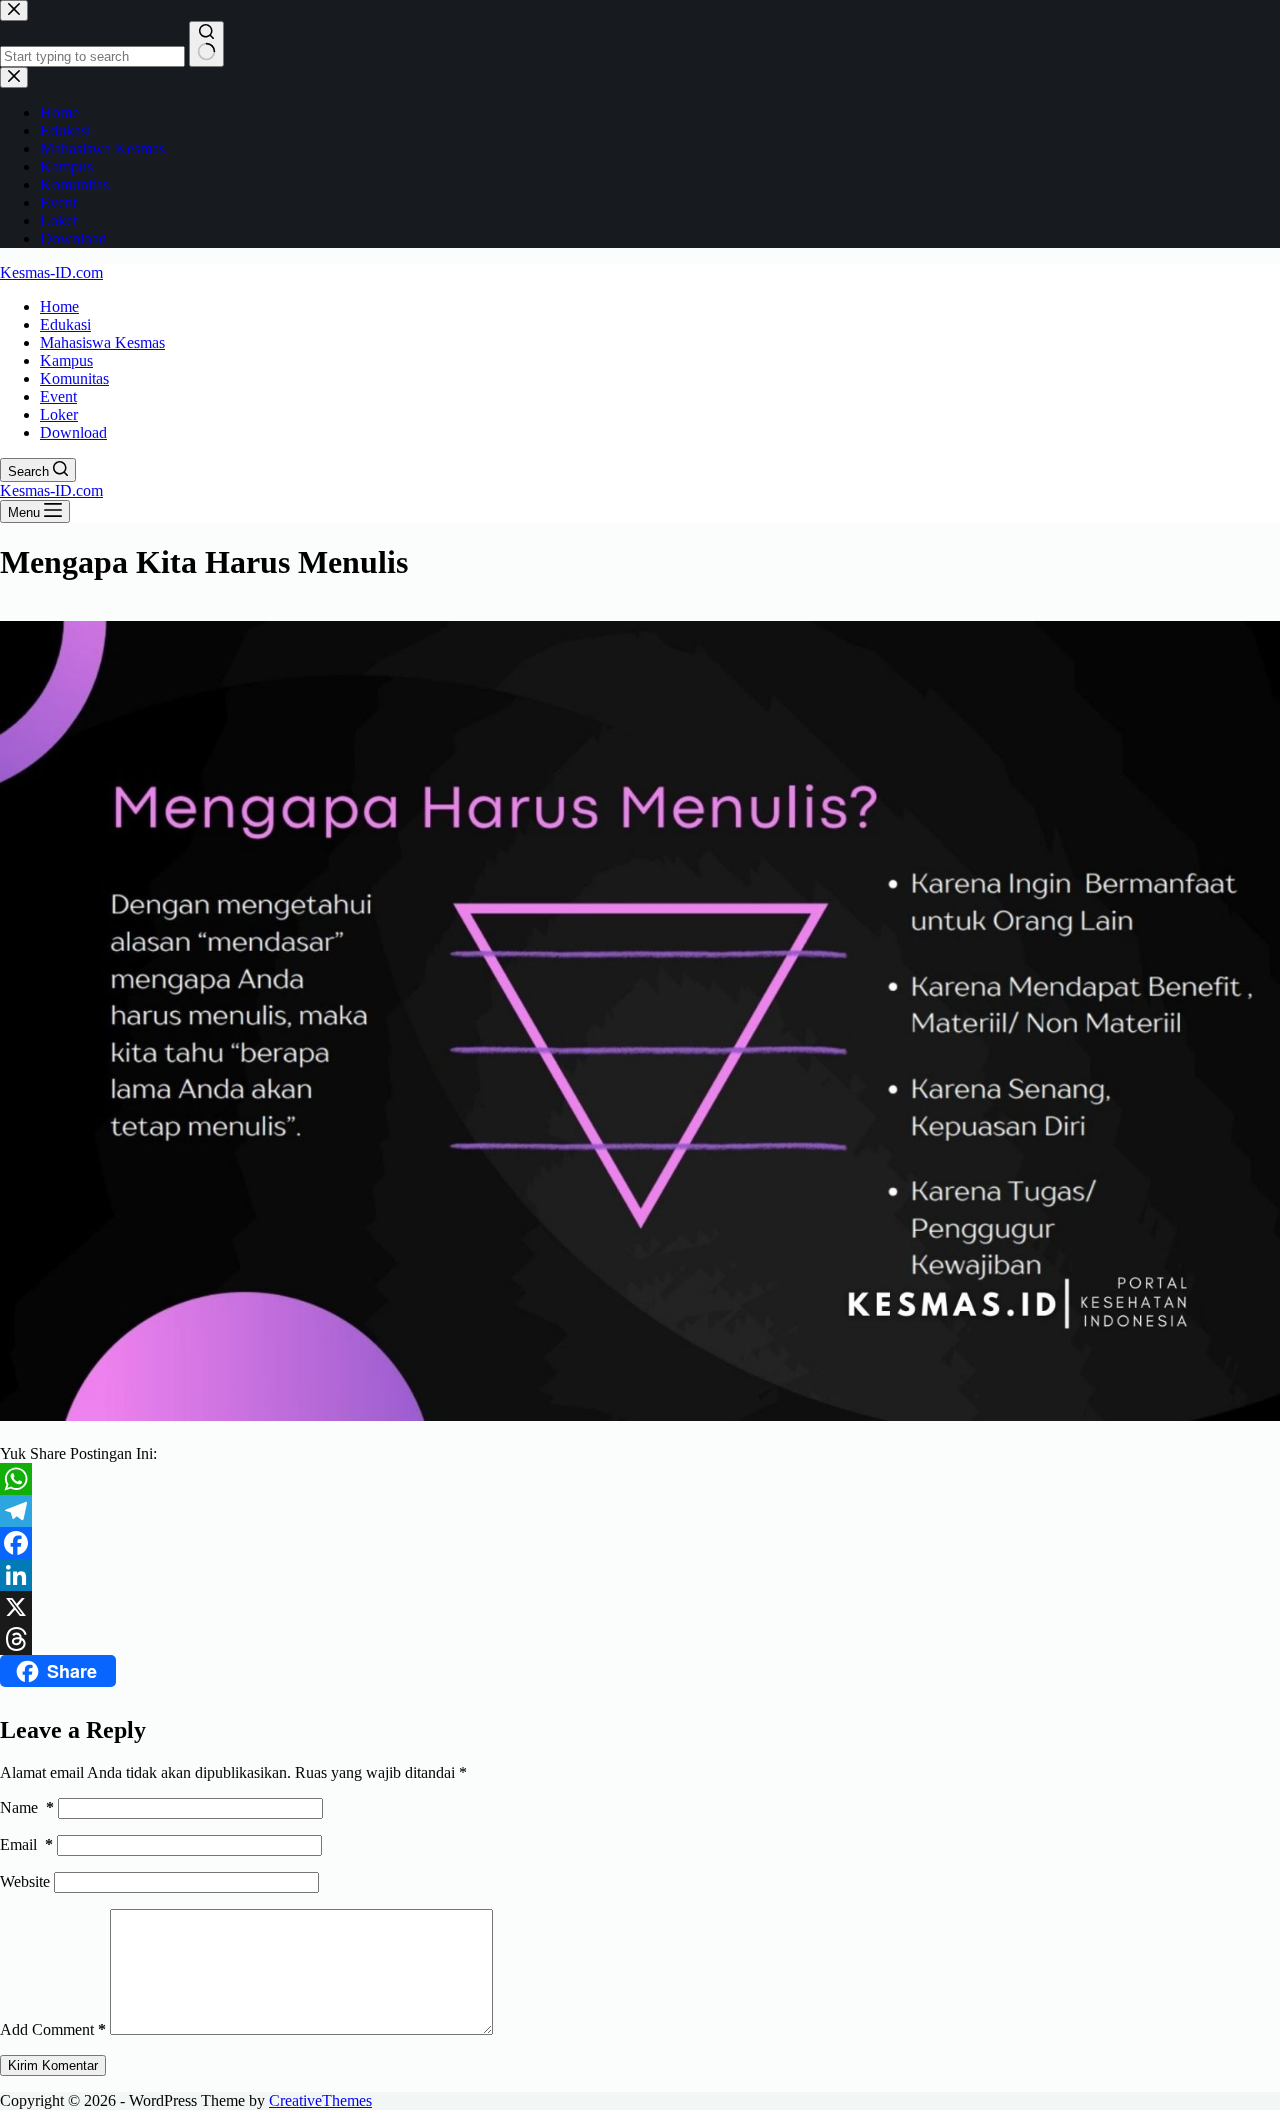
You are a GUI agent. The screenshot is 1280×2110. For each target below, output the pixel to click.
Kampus (66, 360)
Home (59, 306)
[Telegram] (640, 1511)
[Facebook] (640, 1543)
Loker (59, 414)
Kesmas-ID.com (51, 272)
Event (58, 396)
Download (73, 432)
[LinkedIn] (640, 1575)
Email (26, 1844)
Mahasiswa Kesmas (102, 342)
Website (25, 1881)
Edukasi (65, 324)
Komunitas (74, 378)
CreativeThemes (320, 2100)
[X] (640, 1607)
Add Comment (53, 2029)
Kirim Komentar (53, 2065)
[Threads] (640, 1639)
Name (27, 1807)
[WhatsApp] (640, 1479)
